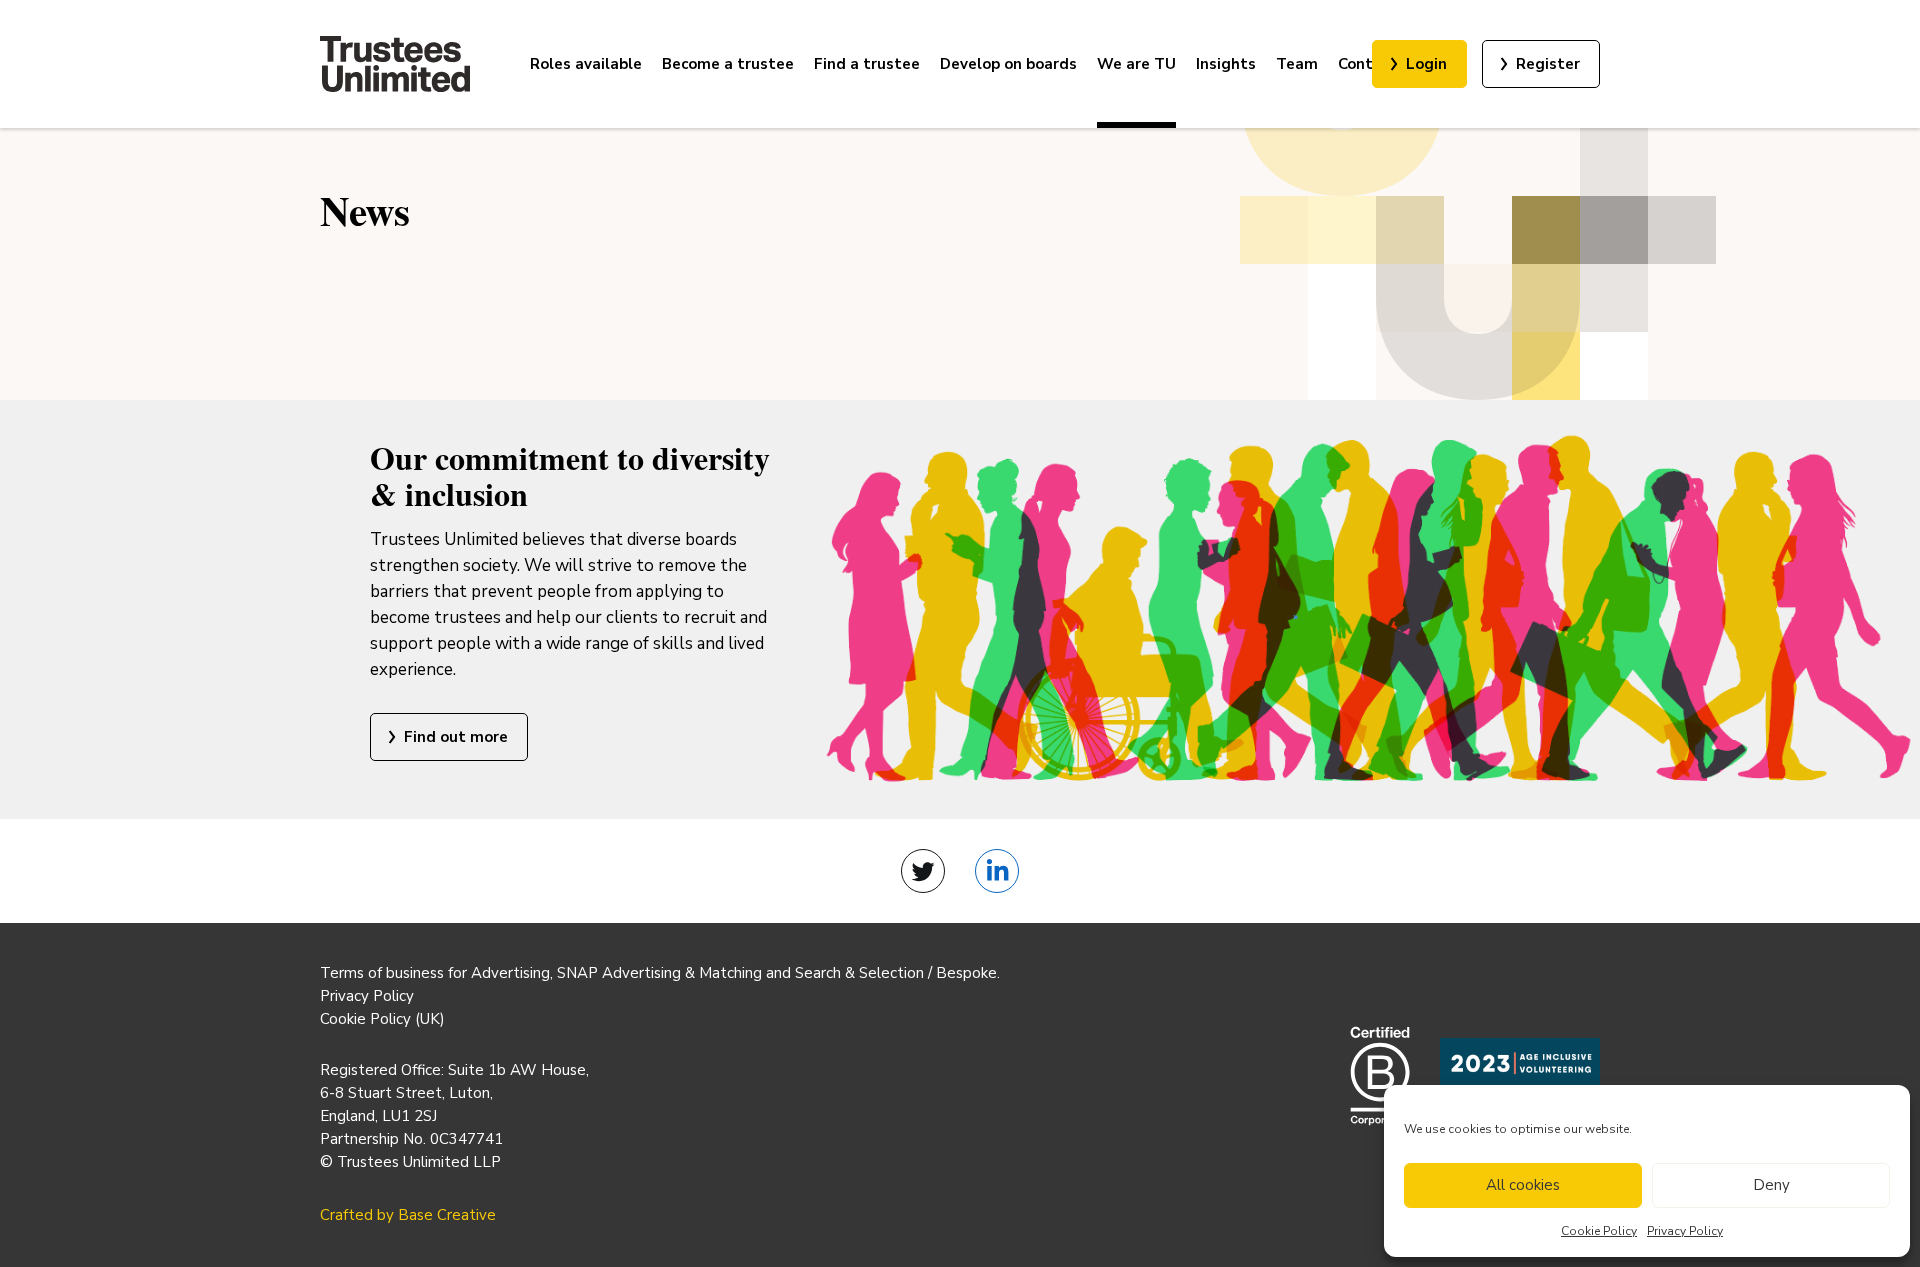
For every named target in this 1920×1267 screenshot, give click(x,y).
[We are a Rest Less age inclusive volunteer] (1520, 1076)
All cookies (1523, 1185)
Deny (1771, 1185)
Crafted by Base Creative (408, 1215)
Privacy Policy (1685, 1231)
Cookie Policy (1599, 1231)
